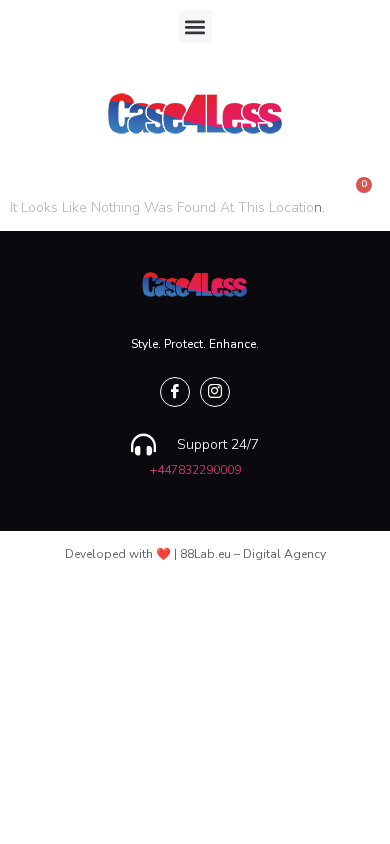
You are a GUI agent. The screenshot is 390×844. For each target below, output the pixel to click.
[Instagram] (215, 392)
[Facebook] (175, 392)
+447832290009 (195, 470)
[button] (195, 26)
